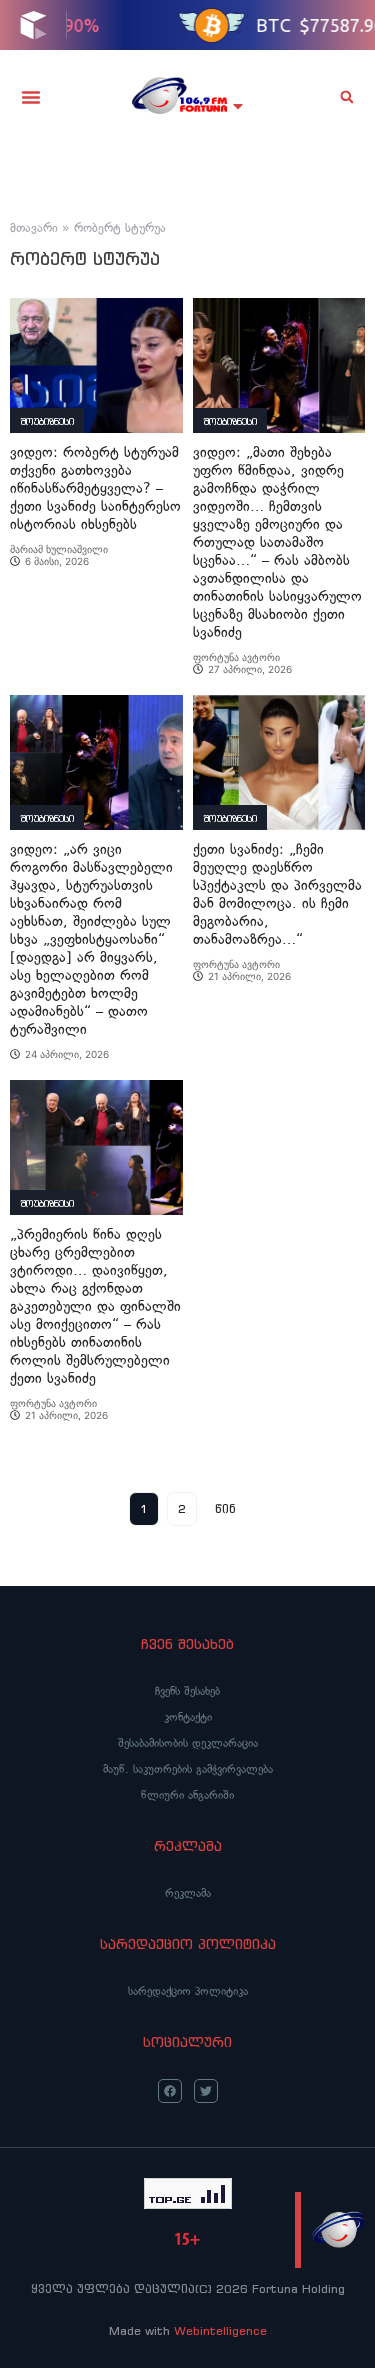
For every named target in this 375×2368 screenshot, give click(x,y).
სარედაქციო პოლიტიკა (188, 1991)
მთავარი (34, 228)
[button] (31, 97)
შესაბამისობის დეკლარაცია (188, 1743)
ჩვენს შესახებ (187, 1691)
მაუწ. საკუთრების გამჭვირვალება (188, 1769)
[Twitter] (206, 2091)
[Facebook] (170, 2091)
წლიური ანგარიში (187, 1795)
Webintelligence (220, 2330)
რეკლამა (188, 1893)
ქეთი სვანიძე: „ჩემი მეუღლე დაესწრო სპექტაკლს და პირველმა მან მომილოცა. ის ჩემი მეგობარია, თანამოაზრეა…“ (277, 894)
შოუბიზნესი (47, 421)
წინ (225, 1508)
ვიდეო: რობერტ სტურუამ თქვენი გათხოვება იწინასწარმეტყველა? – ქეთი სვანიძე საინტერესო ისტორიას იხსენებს (95, 488)
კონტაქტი (188, 1717)
